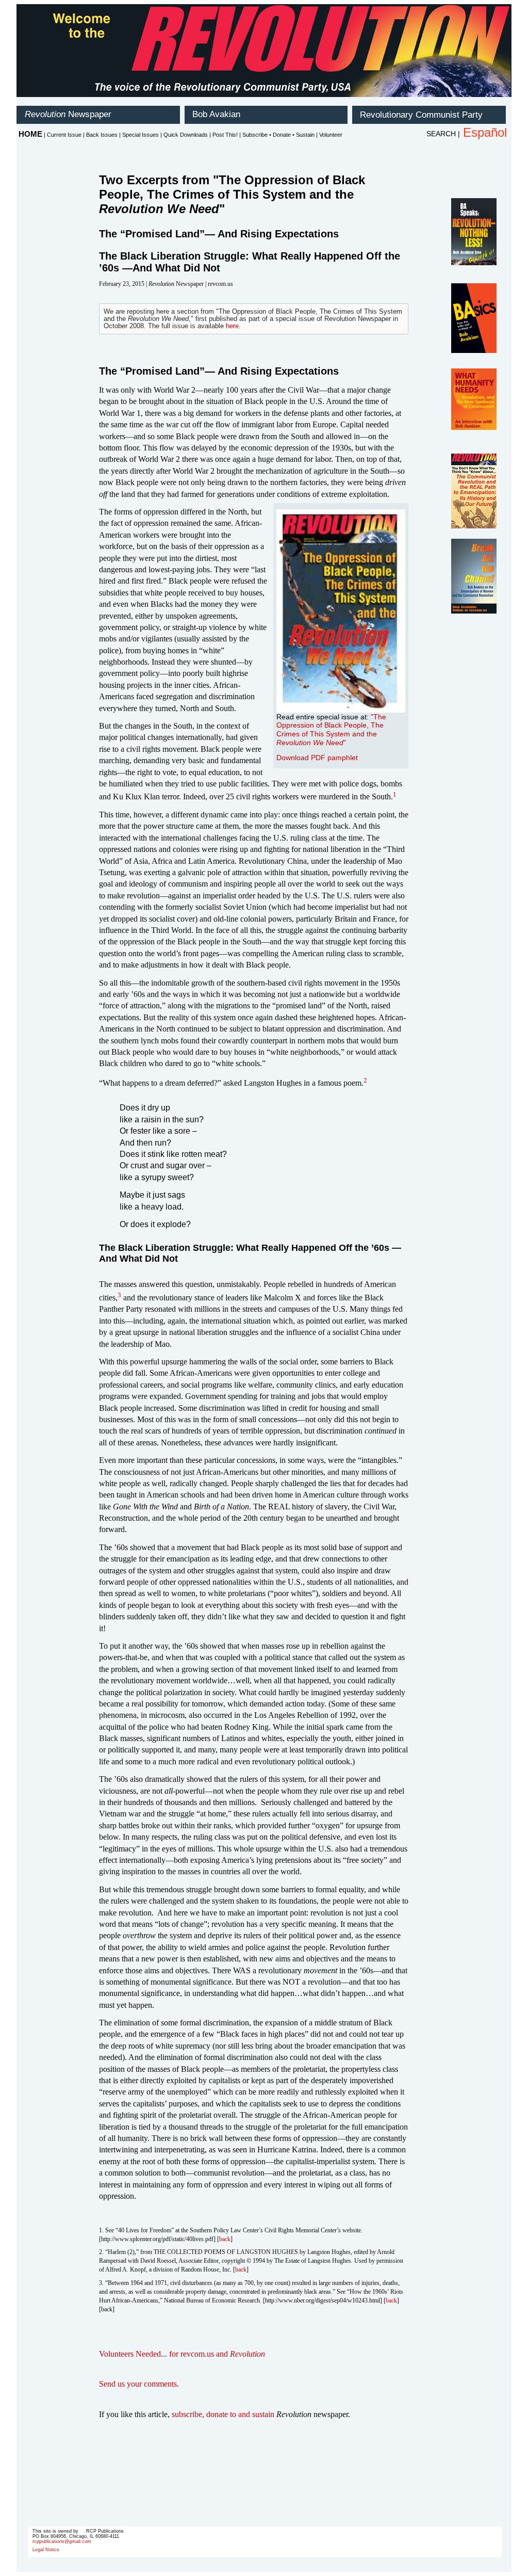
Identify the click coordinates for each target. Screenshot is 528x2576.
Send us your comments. (139, 2384)
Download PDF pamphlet (317, 758)
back (225, 2239)
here (232, 326)
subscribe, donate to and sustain (223, 2414)
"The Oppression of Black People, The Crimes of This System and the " (331, 730)
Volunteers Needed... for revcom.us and (182, 2354)
